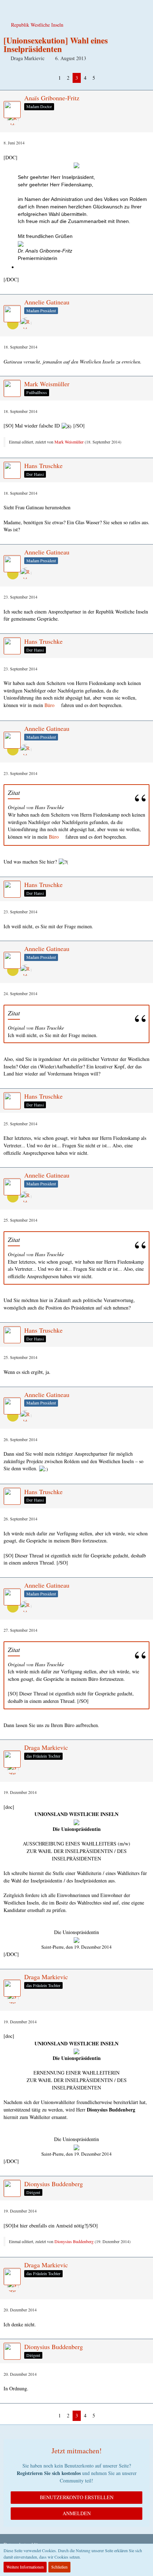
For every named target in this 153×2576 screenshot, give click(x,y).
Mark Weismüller (69, 442)
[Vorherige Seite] (50, 78)
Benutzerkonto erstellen (77, 2497)
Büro (49, 705)
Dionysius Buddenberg (74, 2241)
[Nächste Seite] (104, 78)
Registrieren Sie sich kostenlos (49, 2473)
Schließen (59, 2567)
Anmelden (77, 2513)
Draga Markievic (28, 58)
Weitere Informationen (25, 2567)
